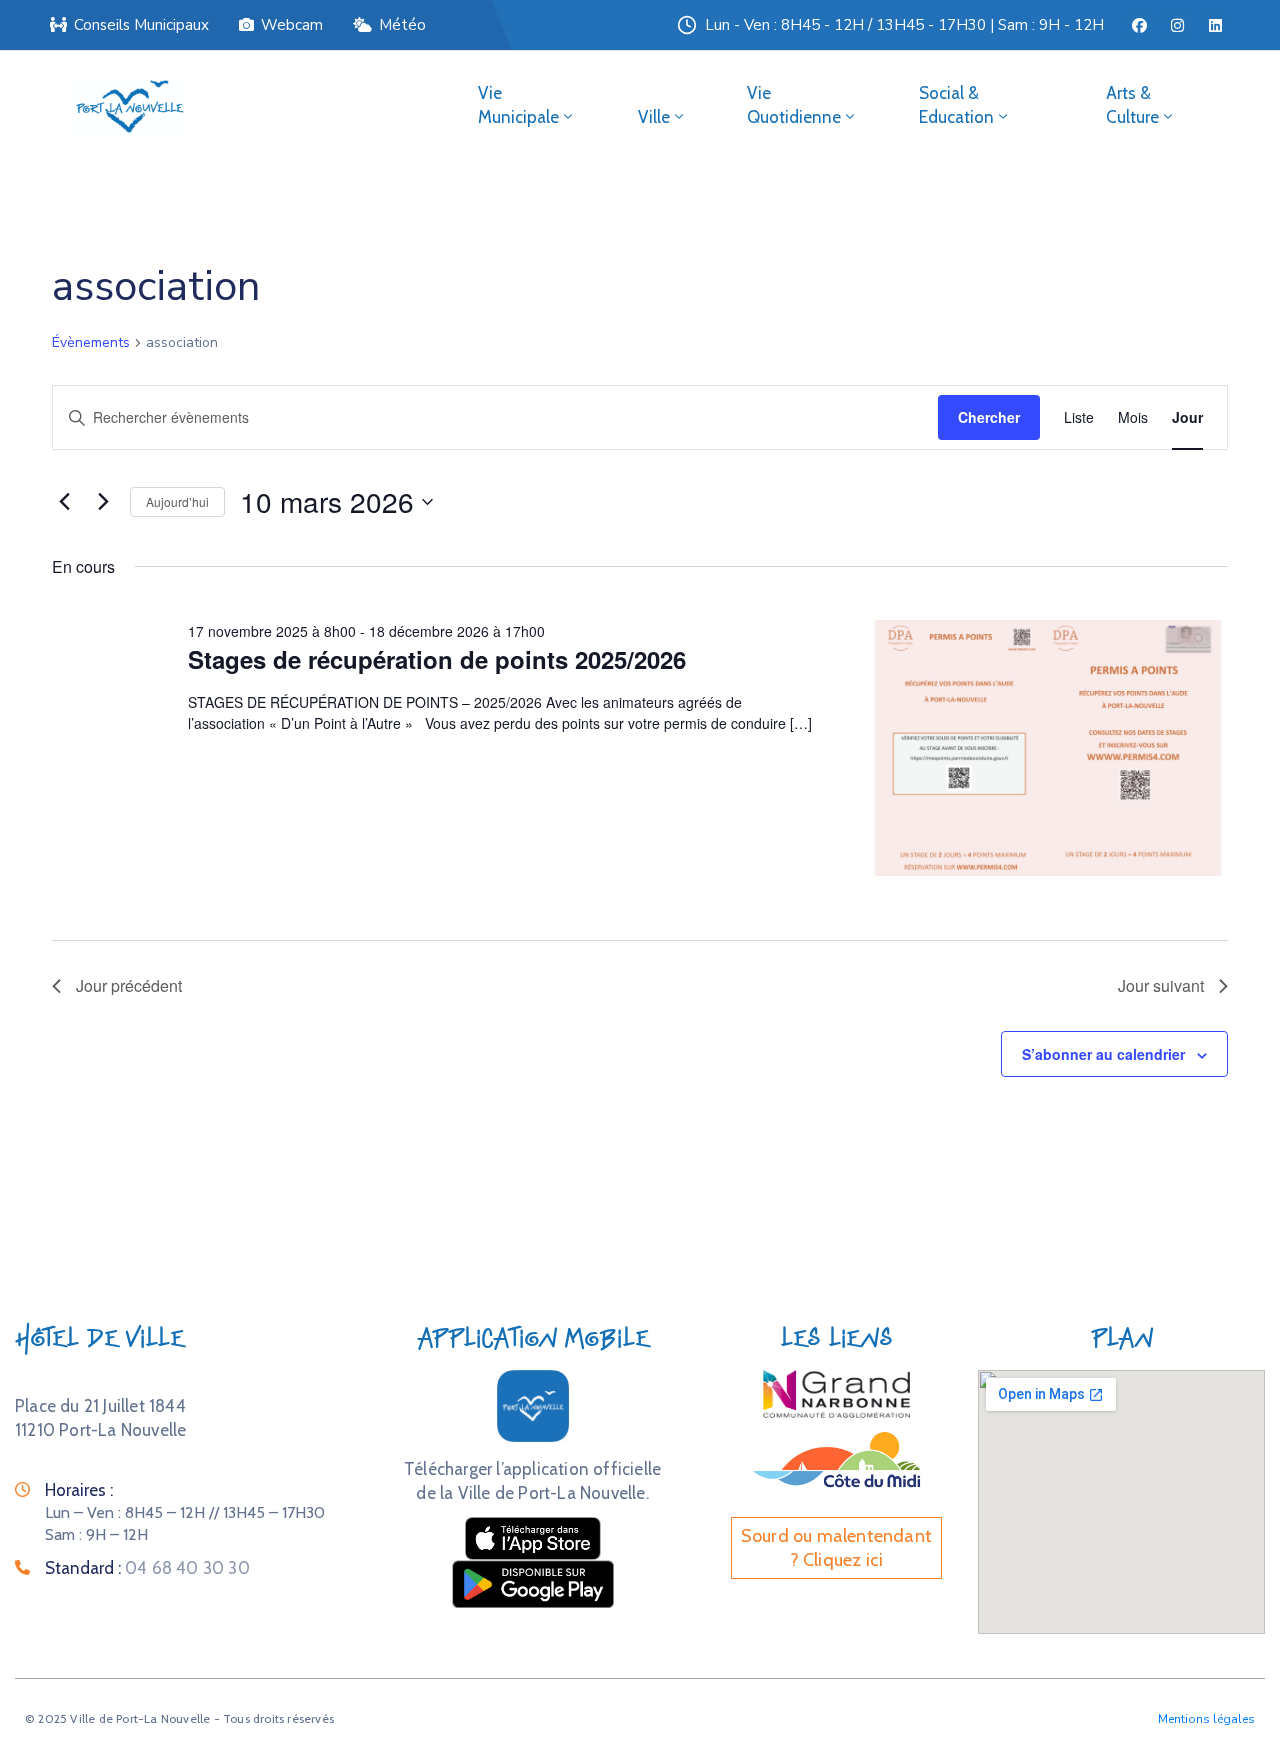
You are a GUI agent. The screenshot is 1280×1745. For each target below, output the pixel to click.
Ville (654, 117)
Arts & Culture (1132, 105)
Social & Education (956, 105)
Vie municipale (518, 105)
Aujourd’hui (177, 501)
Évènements (91, 342)
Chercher (989, 417)
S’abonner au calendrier (1103, 1054)
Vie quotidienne (794, 105)
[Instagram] (1177, 25)
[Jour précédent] (64, 502)
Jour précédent (129, 985)
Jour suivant (1161, 985)
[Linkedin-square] (1215, 25)
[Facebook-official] (1139, 25)
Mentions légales (1206, 1719)
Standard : (147, 1568)
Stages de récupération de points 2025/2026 (437, 659)
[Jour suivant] (103, 502)
